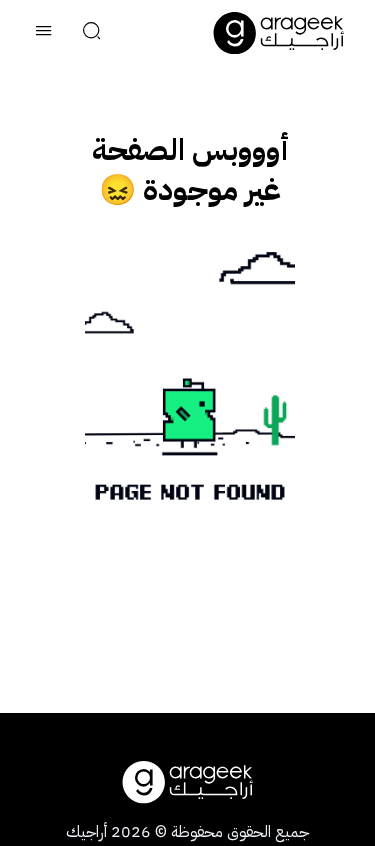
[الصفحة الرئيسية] (279, 33)
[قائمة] (44, 33)
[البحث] (92, 33)
